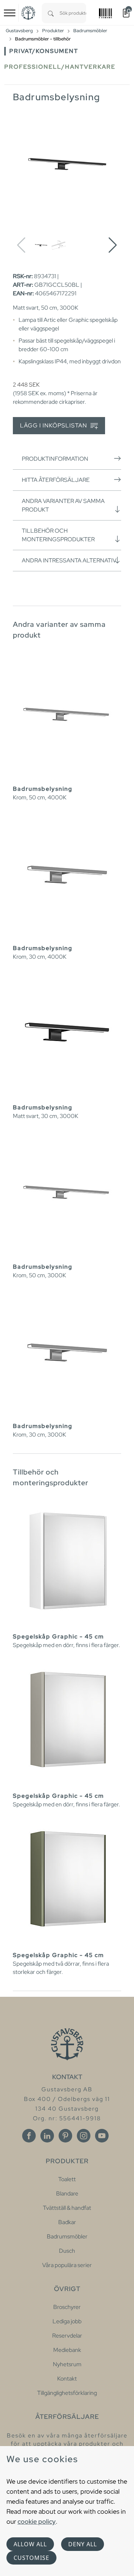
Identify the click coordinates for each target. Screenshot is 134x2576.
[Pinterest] (65, 2136)
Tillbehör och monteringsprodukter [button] (58, 535)
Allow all (30, 2544)
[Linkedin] (47, 2136)
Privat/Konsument (44, 51)
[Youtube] (102, 2136)
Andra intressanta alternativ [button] (69, 560)
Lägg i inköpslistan (54, 425)
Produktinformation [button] (55, 459)
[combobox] (73, 13)
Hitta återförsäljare (56, 480)
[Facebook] (29, 2136)
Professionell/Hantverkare (60, 67)
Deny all (83, 2544)
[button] (113, 245)
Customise (31, 2558)
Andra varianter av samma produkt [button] (63, 505)
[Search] (51, 13)
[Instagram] (84, 2136)
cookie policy (37, 2521)
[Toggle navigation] (10, 13)
